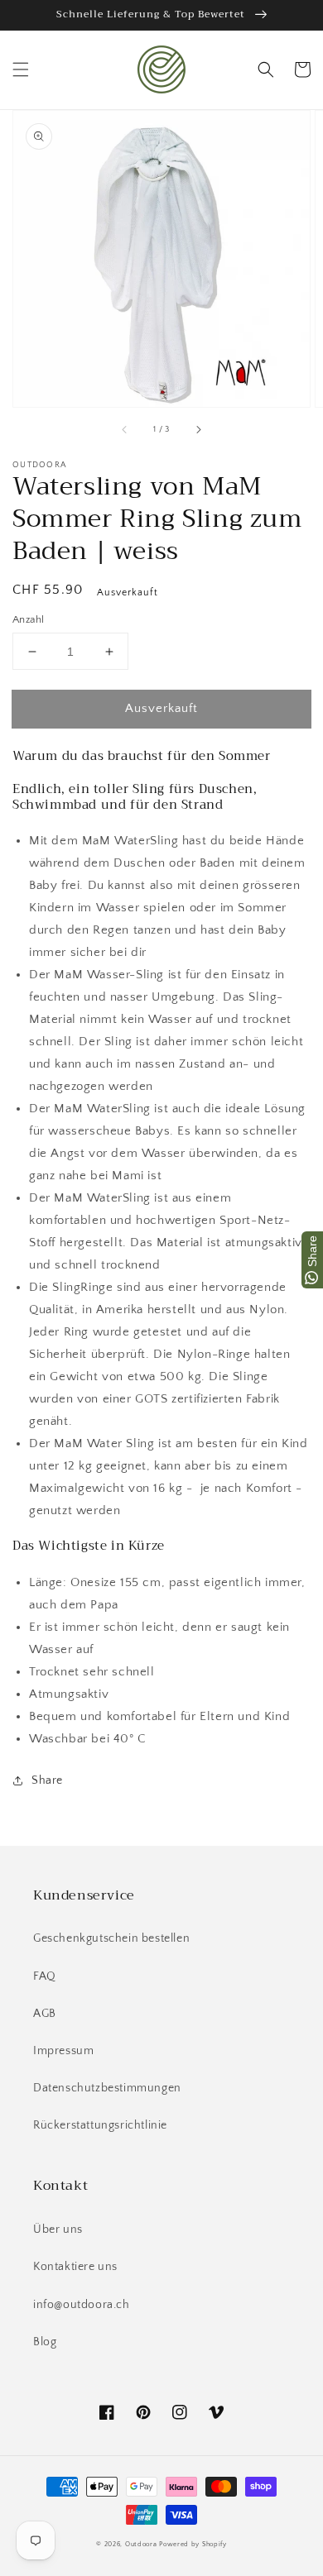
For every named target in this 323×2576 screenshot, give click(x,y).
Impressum (63, 2051)
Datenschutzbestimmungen (107, 2088)
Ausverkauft (161, 708)
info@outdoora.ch (82, 2305)
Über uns (58, 2230)
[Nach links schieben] (125, 430)
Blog (45, 2342)
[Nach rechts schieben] (198, 430)
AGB (45, 2014)
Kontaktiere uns (75, 2267)
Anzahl (28, 619)
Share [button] (47, 1780)
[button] (21, 69)
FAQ (45, 1976)
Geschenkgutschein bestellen (111, 1938)
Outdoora (141, 2544)
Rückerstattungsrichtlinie (100, 2125)
